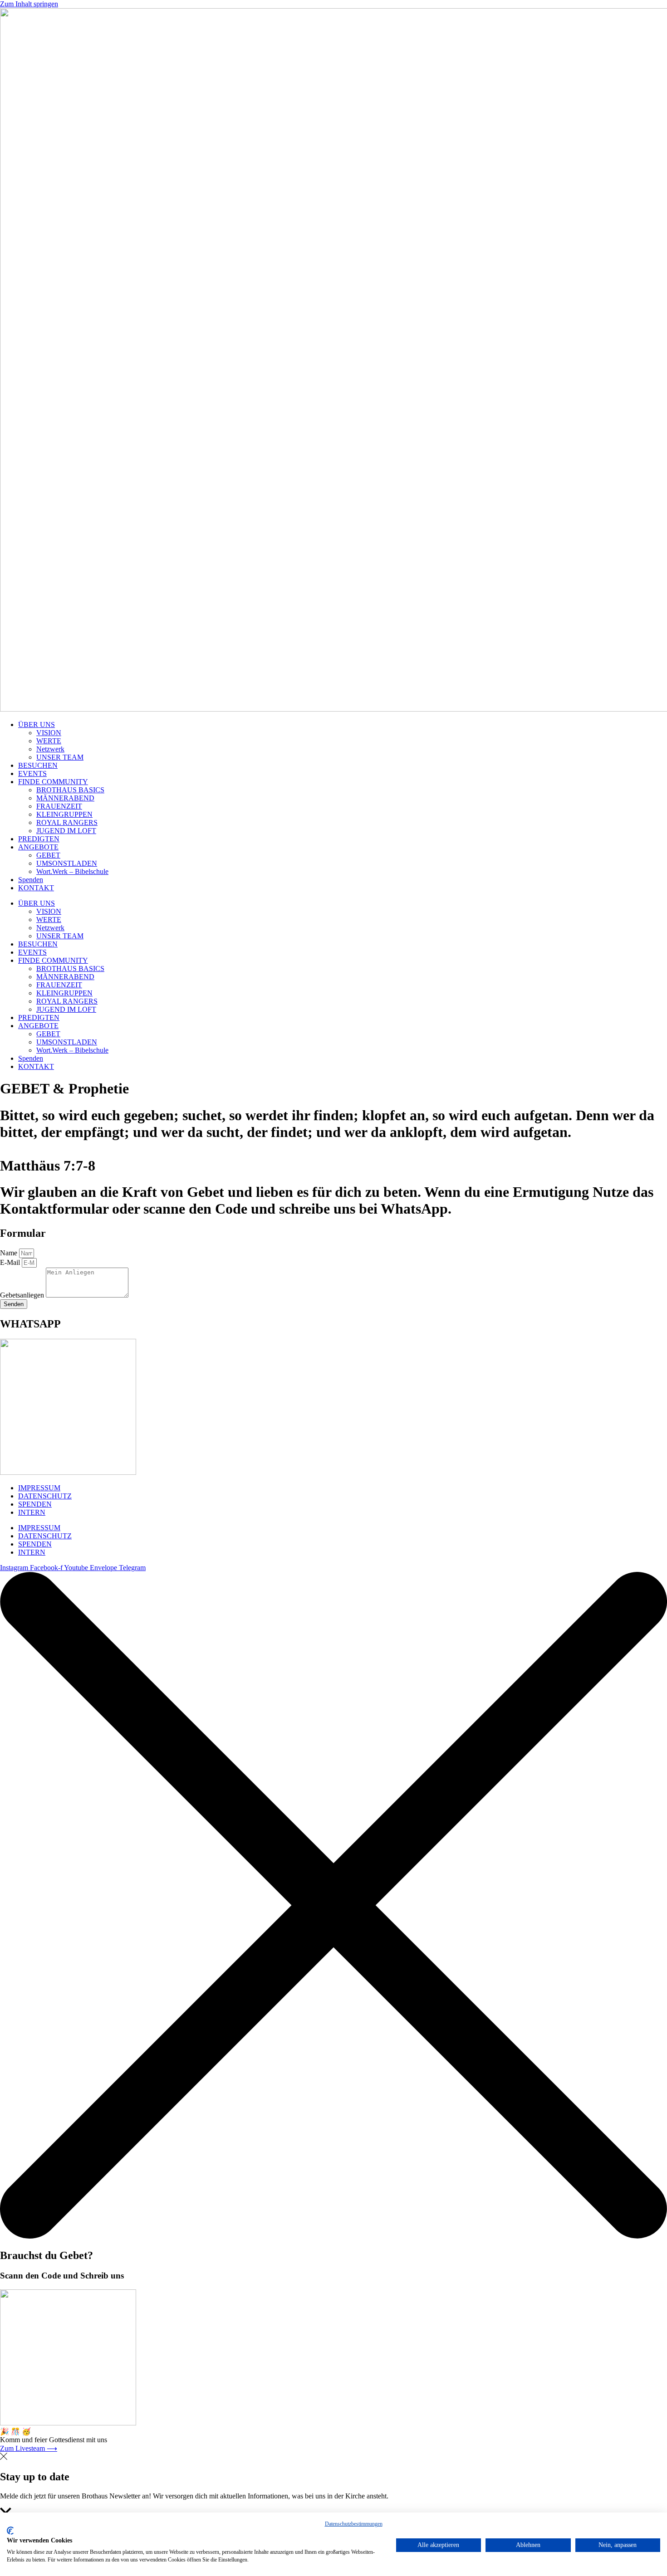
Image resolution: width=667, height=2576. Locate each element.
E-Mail (11, 1262)
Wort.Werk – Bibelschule (72, 871)
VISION (49, 733)
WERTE (49, 741)
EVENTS (32, 773)
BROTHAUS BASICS (70, 790)
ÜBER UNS (37, 724)
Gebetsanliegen (23, 1295)
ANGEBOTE (38, 847)
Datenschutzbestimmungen (354, 2524)
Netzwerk (50, 749)
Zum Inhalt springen (29, 4)
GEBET (48, 855)
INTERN (32, 1512)
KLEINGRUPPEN (64, 814)
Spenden (31, 880)
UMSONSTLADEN (67, 863)
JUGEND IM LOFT (66, 831)
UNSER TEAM (60, 757)
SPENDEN (35, 1504)
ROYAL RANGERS (67, 822)
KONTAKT (36, 888)
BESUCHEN (38, 765)
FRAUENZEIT (59, 806)
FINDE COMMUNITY (53, 782)
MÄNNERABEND (65, 798)
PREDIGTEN (39, 839)
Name (10, 1253)
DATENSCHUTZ (45, 1496)
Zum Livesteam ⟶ (29, 2448)
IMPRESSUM (39, 1488)
